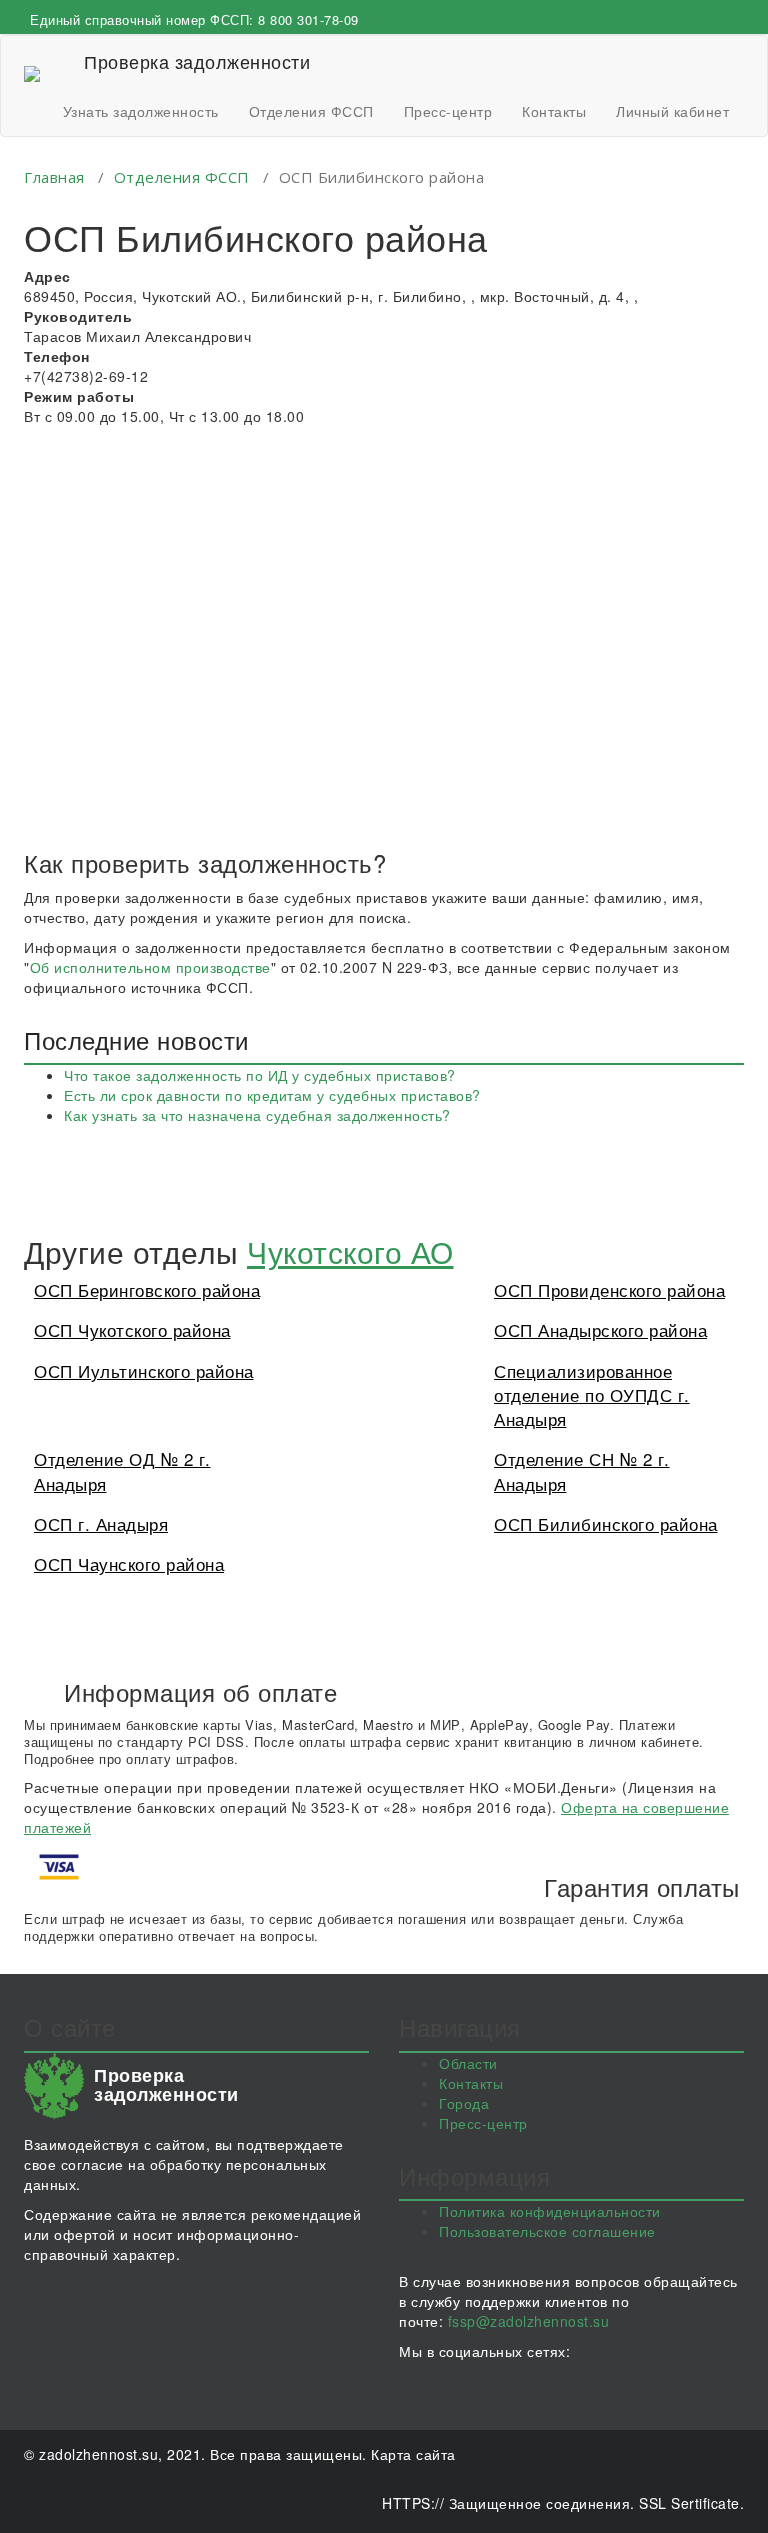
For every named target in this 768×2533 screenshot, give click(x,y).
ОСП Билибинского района (606, 1523)
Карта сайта (413, 2454)
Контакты (554, 111)
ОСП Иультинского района (144, 1370)
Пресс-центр (448, 111)
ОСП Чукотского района (132, 1329)
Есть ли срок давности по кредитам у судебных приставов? (272, 1095)
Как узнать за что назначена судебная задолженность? (257, 1115)
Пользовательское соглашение (547, 2231)
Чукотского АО (350, 1251)
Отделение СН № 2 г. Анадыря (582, 1470)
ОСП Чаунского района (129, 1563)
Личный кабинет (672, 111)
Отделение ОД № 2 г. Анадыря (122, 1470)
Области (468, 2063)
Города (464, 2103)
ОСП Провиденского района (609, 1289)
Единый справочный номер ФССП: (194, 19)
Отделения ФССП (311, 111)
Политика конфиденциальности (550, 2211)
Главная (54, 177)
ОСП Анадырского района (600, 1329)
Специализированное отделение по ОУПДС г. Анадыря (592, 1395)
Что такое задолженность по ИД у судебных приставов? (260, 1075)
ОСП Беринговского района (147, 1289)
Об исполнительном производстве (150, 967)
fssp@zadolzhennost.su (529, 2321)
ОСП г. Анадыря (101, 1523)
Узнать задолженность (141, 111)
